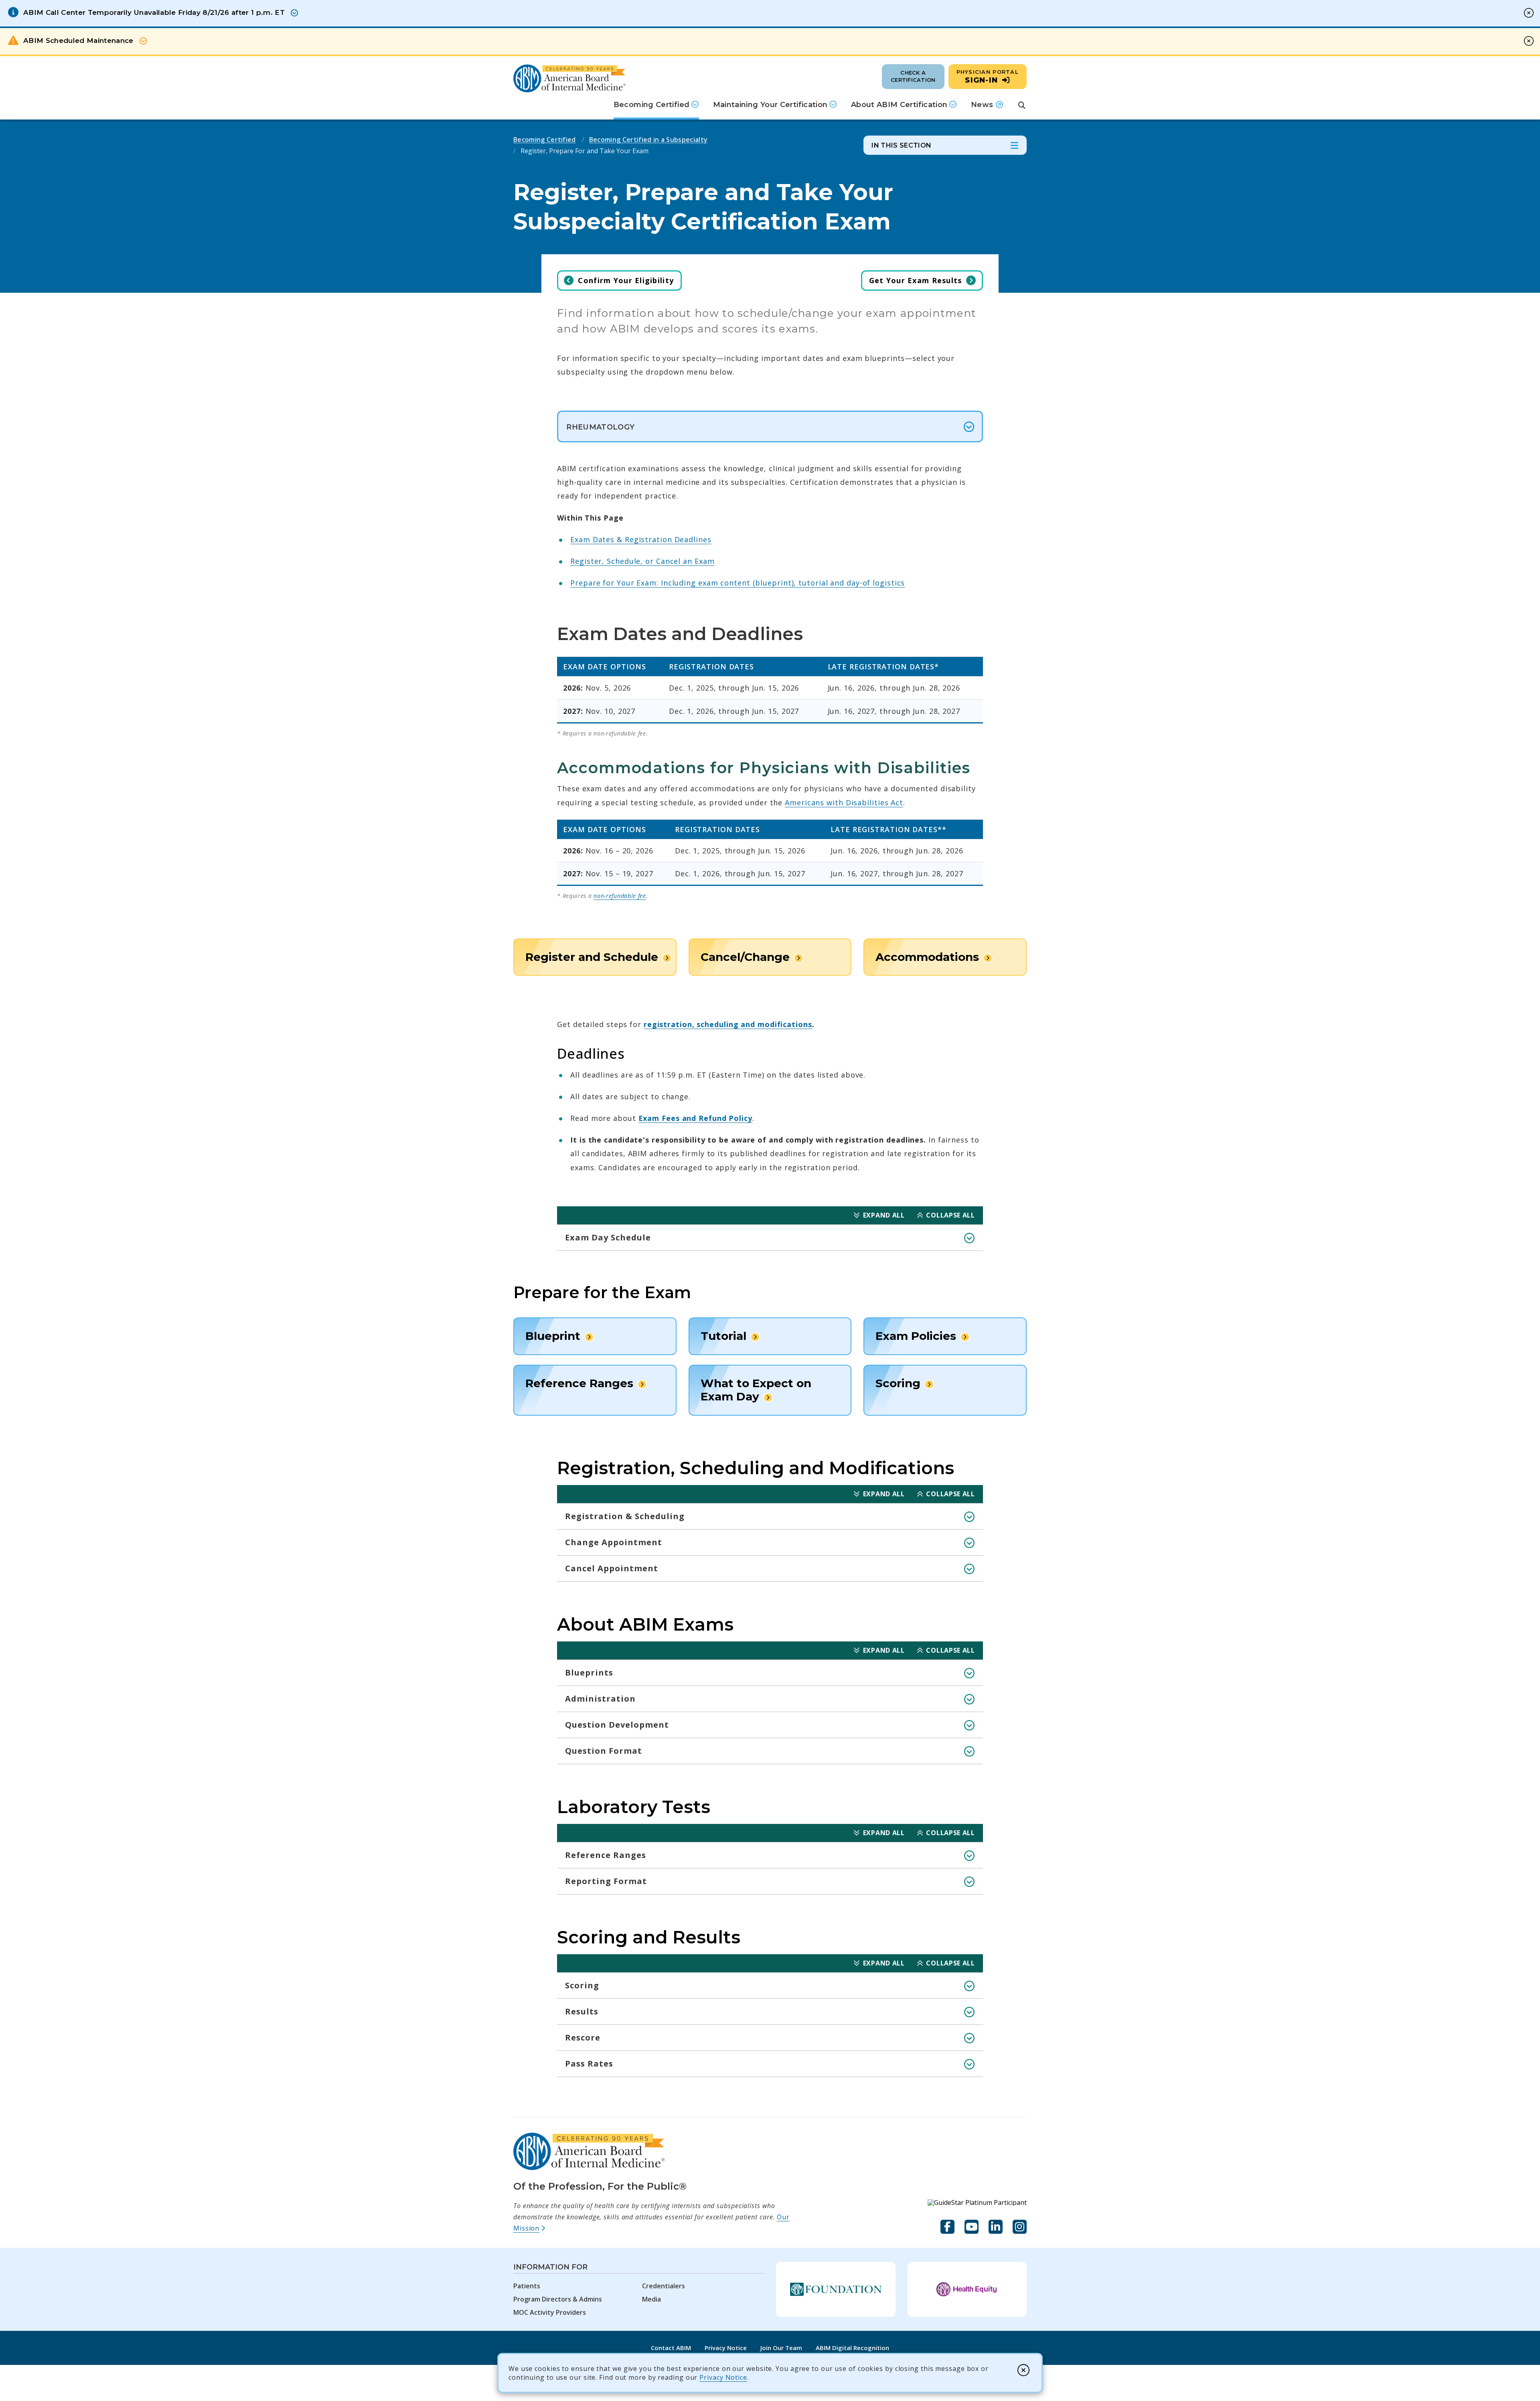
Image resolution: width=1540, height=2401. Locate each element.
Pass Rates (589, 2064)
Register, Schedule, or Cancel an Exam (642, 561)
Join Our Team (781, 2348)
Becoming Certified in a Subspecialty (648, 140)
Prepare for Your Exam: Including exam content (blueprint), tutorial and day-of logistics (738, 583)
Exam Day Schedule (608, 1237)
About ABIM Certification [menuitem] (899, 105)
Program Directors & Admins (558, 2299)
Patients (527, 2286)
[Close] (1023, 2370)
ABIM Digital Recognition (852, 2348)
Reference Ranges (606, 1855)
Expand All (884, 1215)
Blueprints (589, 1673)
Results (582, 2011)
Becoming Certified (545, 140)
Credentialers (664, 2286)
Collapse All (950, 1215)
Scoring (582, 1985)
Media (651, 2299)
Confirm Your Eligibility (626, 280)
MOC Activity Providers (550, 2312)
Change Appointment (614, 1542)
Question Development (617, 1725)
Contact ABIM (671, 2348)
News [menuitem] (987, 107)
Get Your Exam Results (916, 280)
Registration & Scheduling (625, 1516)
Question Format (604, 1751)
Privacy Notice (723, 2377)
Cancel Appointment (612, 1568)
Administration (600, 1699)
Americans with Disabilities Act (844, 802)
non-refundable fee (620, 896)
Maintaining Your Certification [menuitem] (770, 105)
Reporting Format (606, 1881)
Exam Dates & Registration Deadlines (641, 539)
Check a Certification (913, 76)
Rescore (583, 2037)
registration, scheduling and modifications (728, 1024)
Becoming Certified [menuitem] (651, 105)
